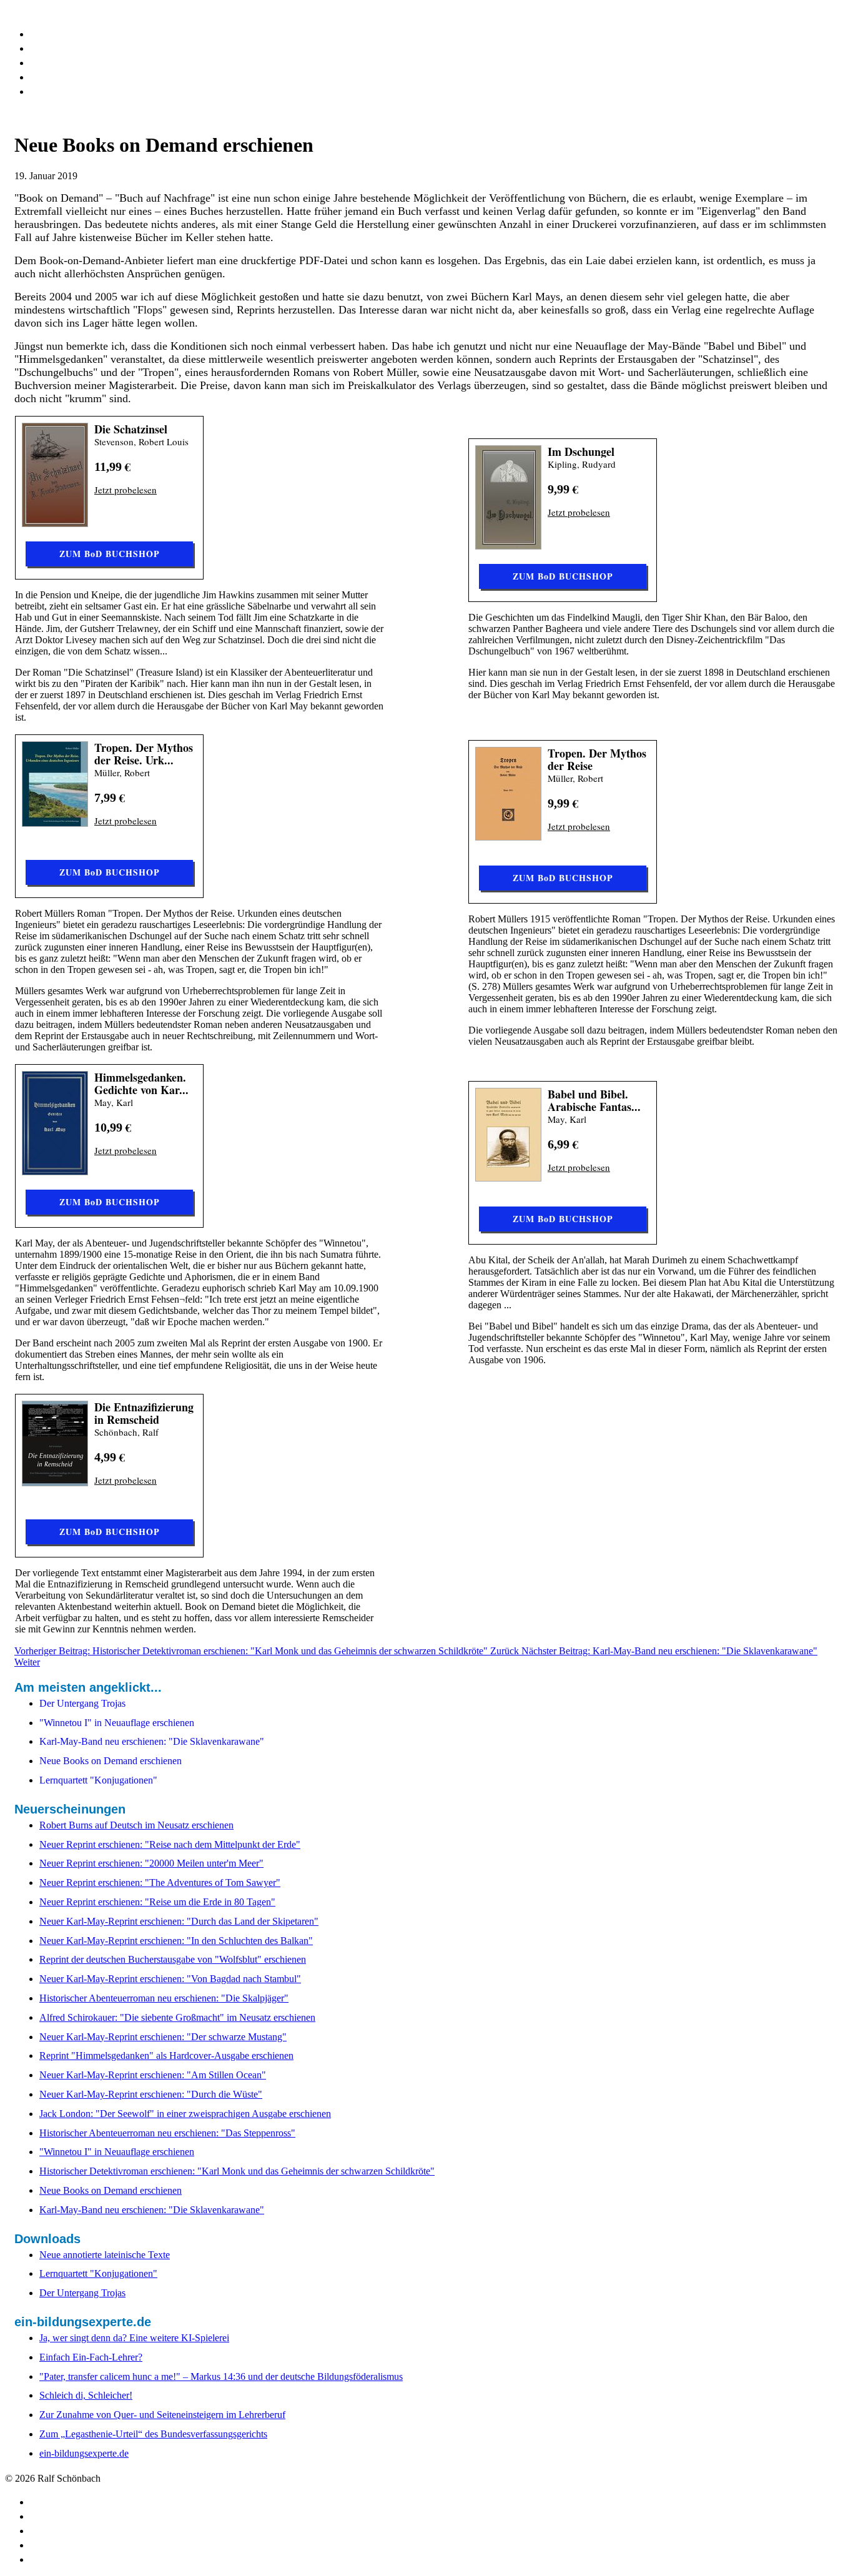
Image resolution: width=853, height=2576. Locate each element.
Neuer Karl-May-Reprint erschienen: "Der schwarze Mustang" (163, 2037)
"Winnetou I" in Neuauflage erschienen (117, 2152)
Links (44, 62)
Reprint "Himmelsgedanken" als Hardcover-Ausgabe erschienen (166, 2055)
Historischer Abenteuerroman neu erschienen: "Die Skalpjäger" (164, 1998)
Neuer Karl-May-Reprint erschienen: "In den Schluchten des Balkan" (176, 1941)
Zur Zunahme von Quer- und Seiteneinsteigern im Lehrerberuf (162, 2415)
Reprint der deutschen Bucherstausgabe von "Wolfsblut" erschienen (173, 1959)
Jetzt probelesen (126, 490)
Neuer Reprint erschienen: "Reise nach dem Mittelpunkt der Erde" (170, 1844)
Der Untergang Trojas (82, 2293)
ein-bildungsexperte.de (84, 2453)
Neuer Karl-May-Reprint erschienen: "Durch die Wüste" (151, 2094)
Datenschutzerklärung (91, 76)
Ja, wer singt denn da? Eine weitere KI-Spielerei (134, 2338)
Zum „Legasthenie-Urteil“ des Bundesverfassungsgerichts (153, 2434)
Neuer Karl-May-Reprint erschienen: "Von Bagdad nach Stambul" (170, 1979)
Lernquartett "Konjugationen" (98, 2273)
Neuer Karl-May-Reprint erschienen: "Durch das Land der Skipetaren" (179, 1921)
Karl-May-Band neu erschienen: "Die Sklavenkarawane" (152, 2210)
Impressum (61, 91)
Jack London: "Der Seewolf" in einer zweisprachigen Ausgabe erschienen (185, 2114)
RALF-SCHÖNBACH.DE (60, 10)
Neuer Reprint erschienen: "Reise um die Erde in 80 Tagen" (157, 1902)
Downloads (60, 33)
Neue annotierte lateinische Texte (105, 2255)
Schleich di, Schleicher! (86, 2395)
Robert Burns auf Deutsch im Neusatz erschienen (136, 1825)
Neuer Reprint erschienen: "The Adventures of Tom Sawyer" (160, 1883)
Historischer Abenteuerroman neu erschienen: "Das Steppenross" (167, 2133)
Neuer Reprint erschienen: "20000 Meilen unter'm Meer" (151, 1863)
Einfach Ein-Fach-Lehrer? (91, 2357)
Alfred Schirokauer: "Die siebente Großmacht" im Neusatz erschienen (177, 2017)
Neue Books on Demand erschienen (111, 2190)
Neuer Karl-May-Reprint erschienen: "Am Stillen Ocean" (153, 2075)
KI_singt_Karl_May (82, 47)
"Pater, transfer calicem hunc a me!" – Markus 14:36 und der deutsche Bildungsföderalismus (221, 2376)
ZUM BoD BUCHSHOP (110, 554)
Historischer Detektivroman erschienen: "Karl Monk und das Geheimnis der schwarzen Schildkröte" (237, 2171)
